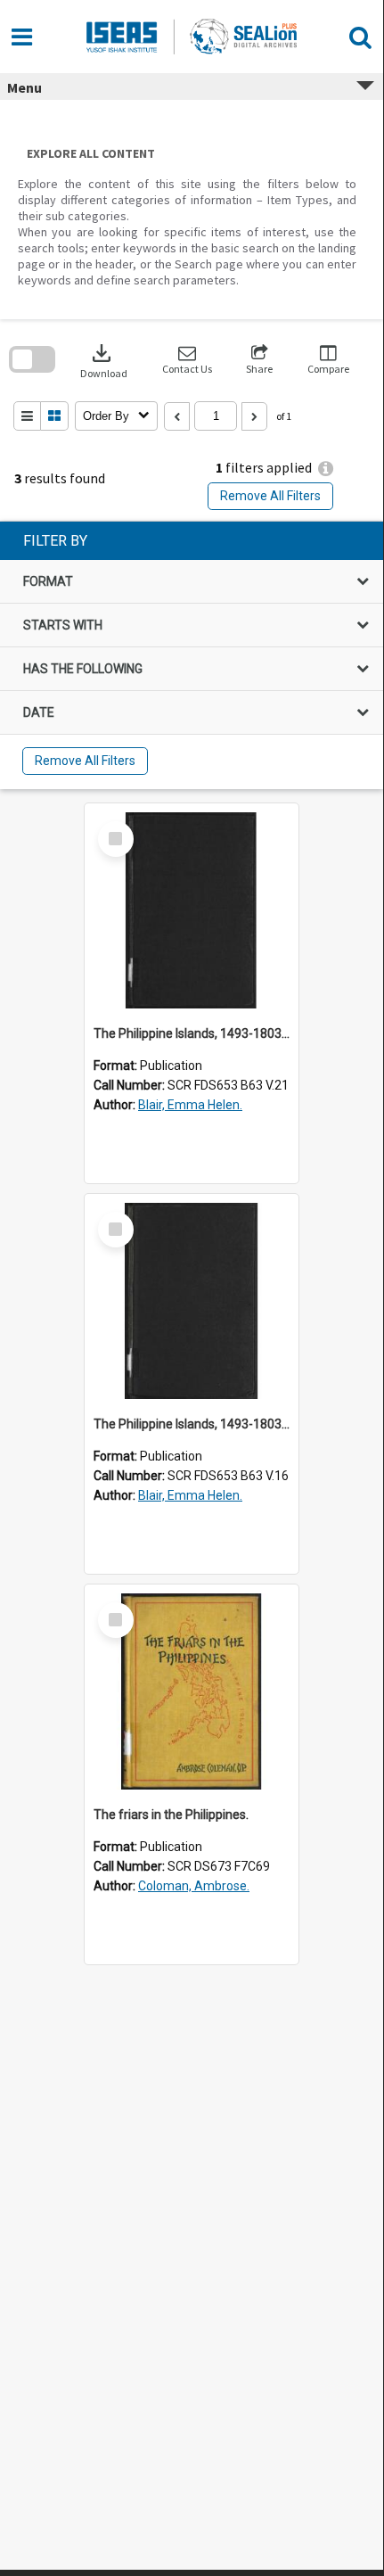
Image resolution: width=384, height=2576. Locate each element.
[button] (187, 360)
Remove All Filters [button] (270, 496)
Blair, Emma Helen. (190, 1105)
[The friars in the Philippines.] (192, 1691)
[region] (192, 655)
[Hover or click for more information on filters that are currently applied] (326, 469)
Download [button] (104, 360)
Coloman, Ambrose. (194, 1886)
